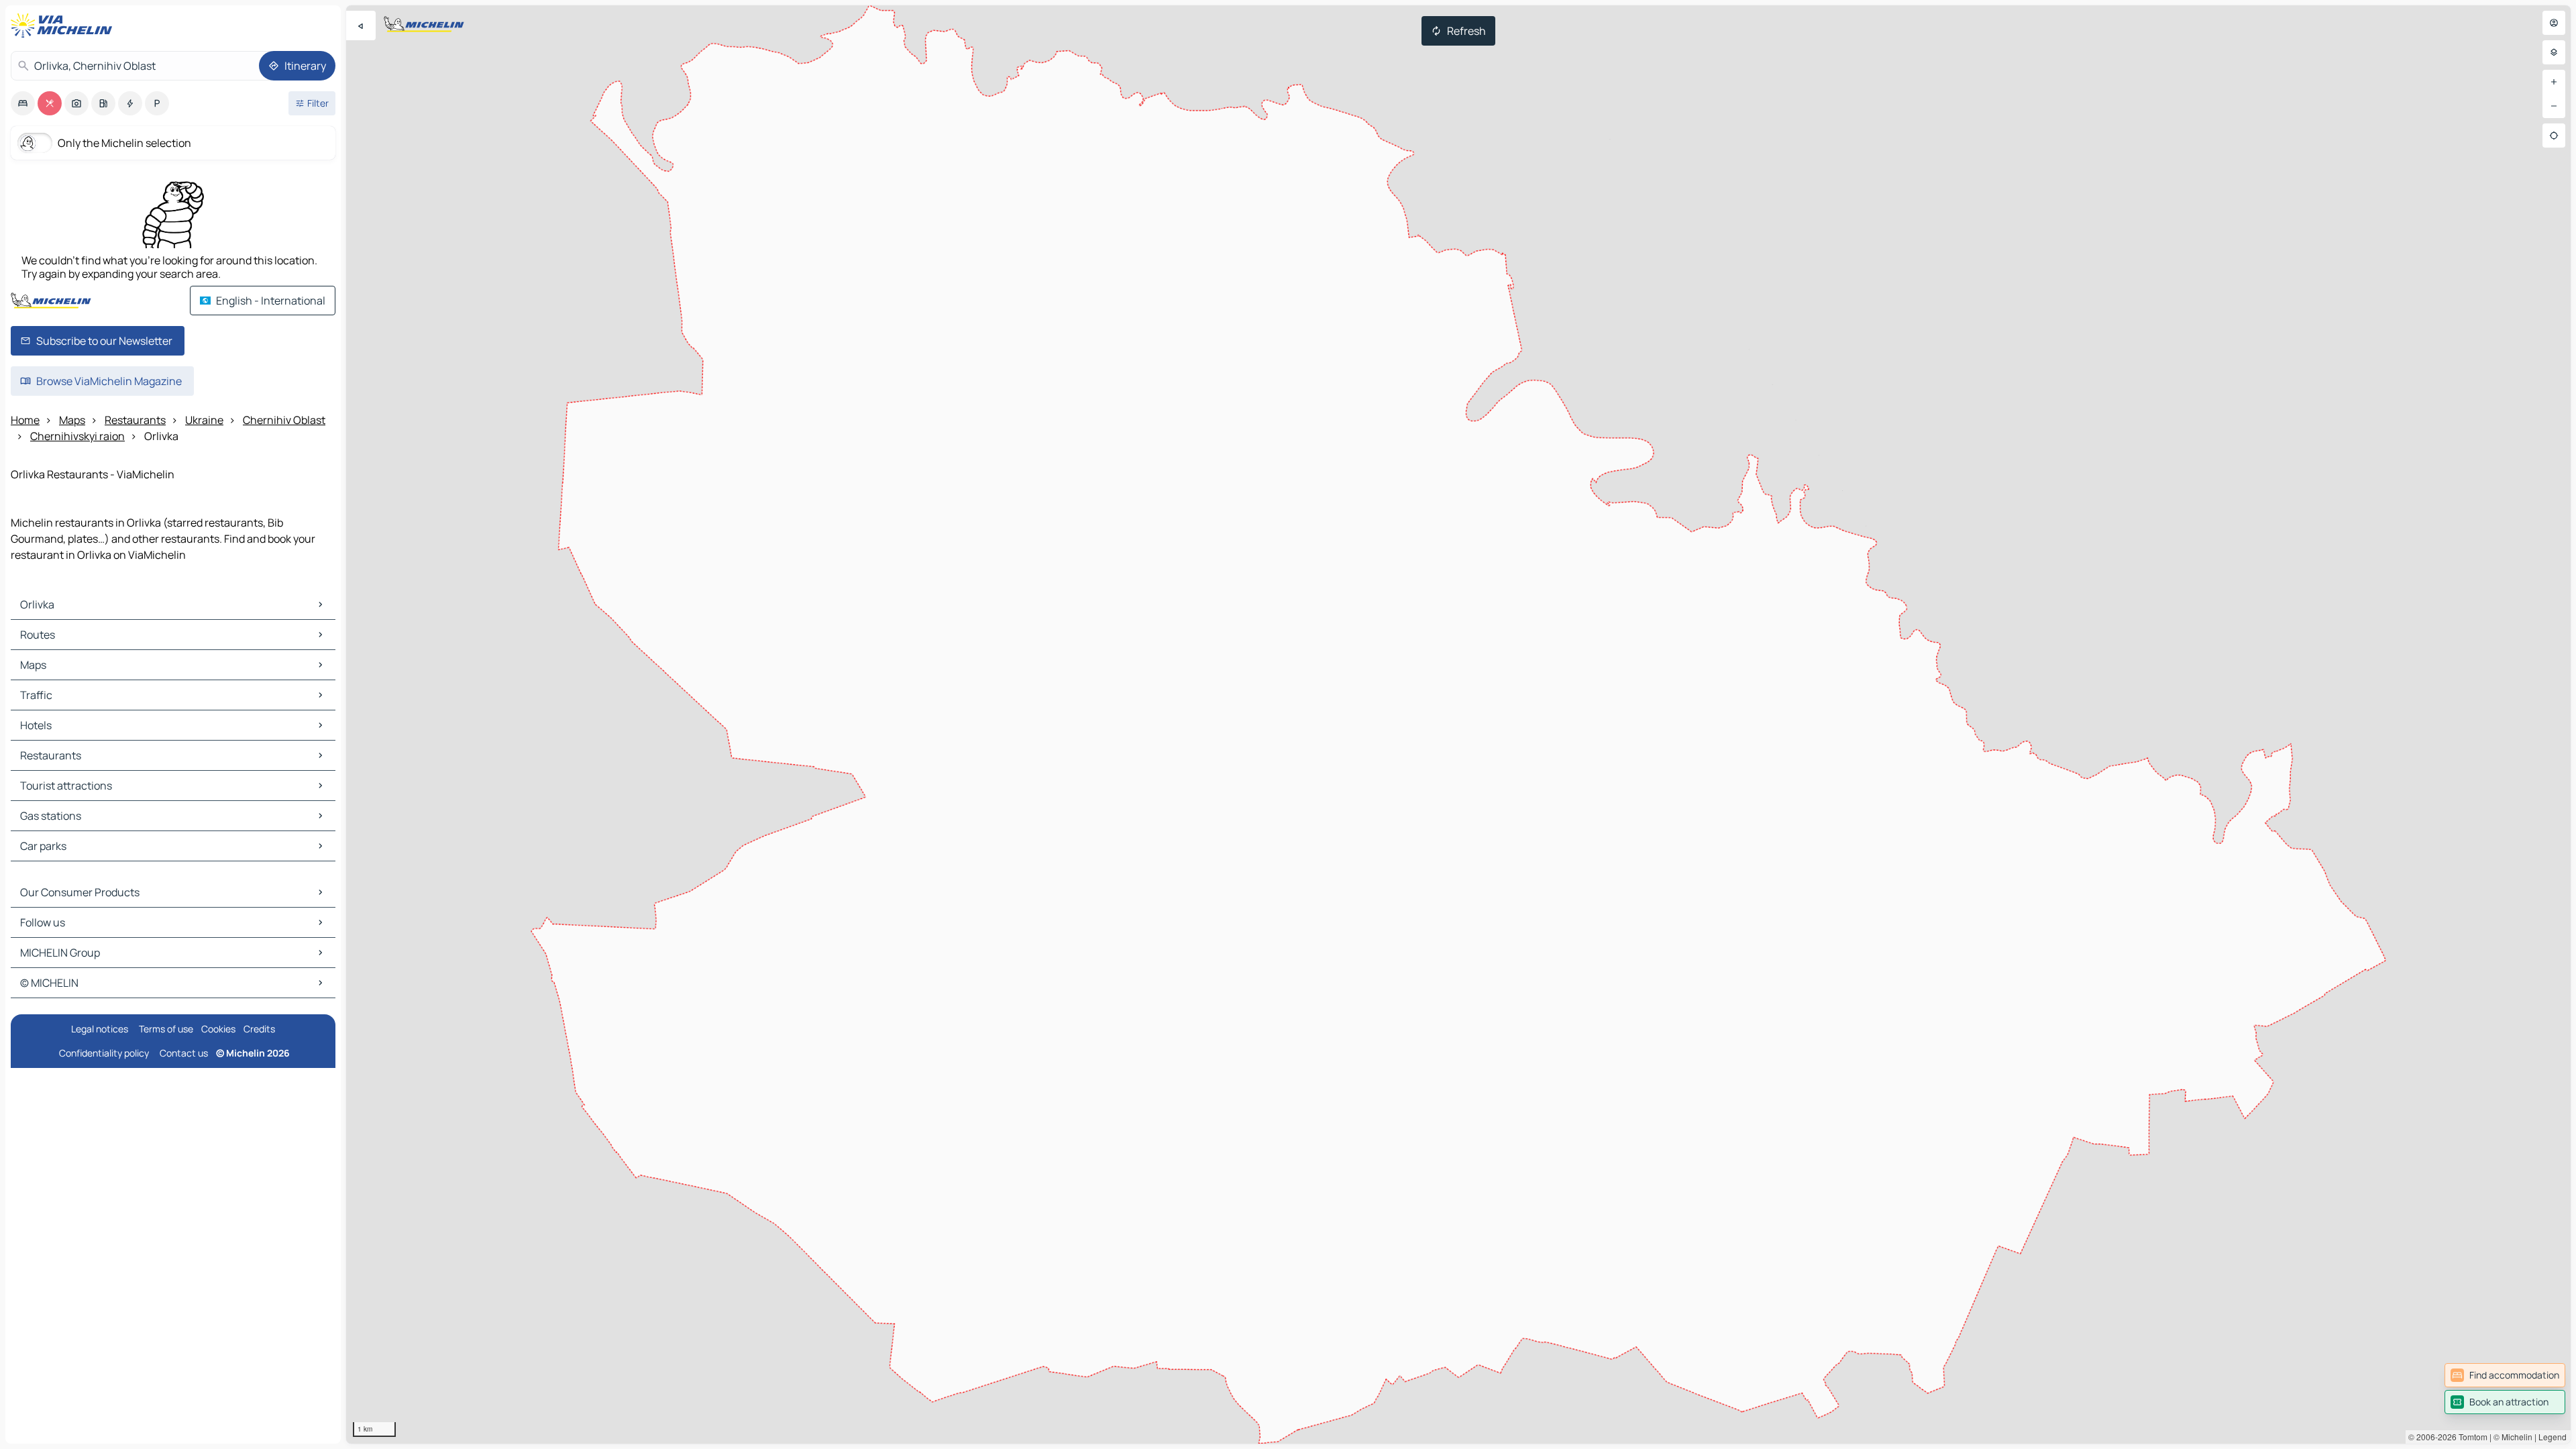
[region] (1458, 724)
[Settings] (2554, 52)
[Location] (2554, 136)
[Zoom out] (2554, 106)
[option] (23, 103)
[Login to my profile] (2554, 23)
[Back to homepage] (64, 25)
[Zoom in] (2554, 82)
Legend (2553, 1437)
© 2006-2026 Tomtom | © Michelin (2470, 1437)
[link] (2505, 1375)
